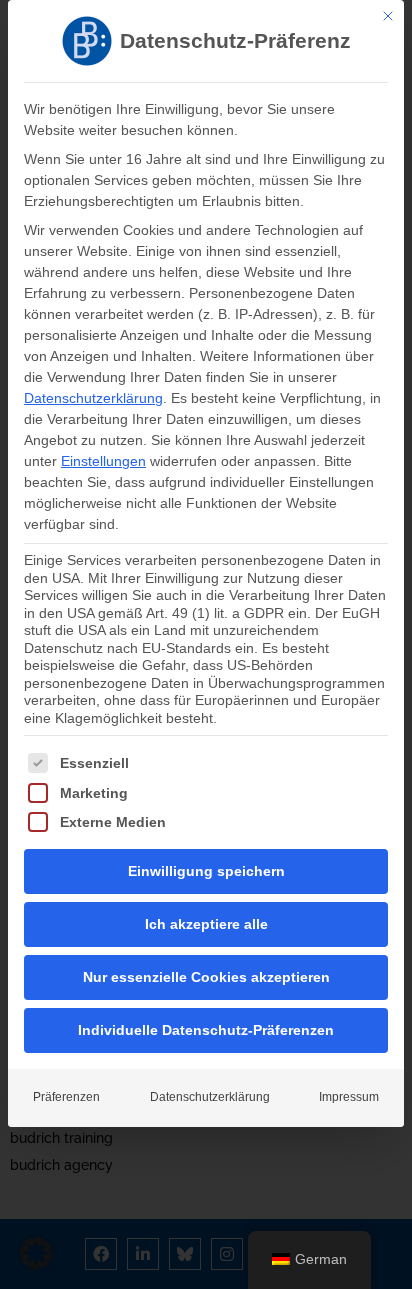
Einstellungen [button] (103, 461)
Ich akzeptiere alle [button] (206, 924)
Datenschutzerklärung (93, 398)
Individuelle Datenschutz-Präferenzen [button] (206, 1030)
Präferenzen (66, 1097)
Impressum (349, 1097)
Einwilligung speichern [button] (206, 871)
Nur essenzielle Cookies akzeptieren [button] (206, 977)
